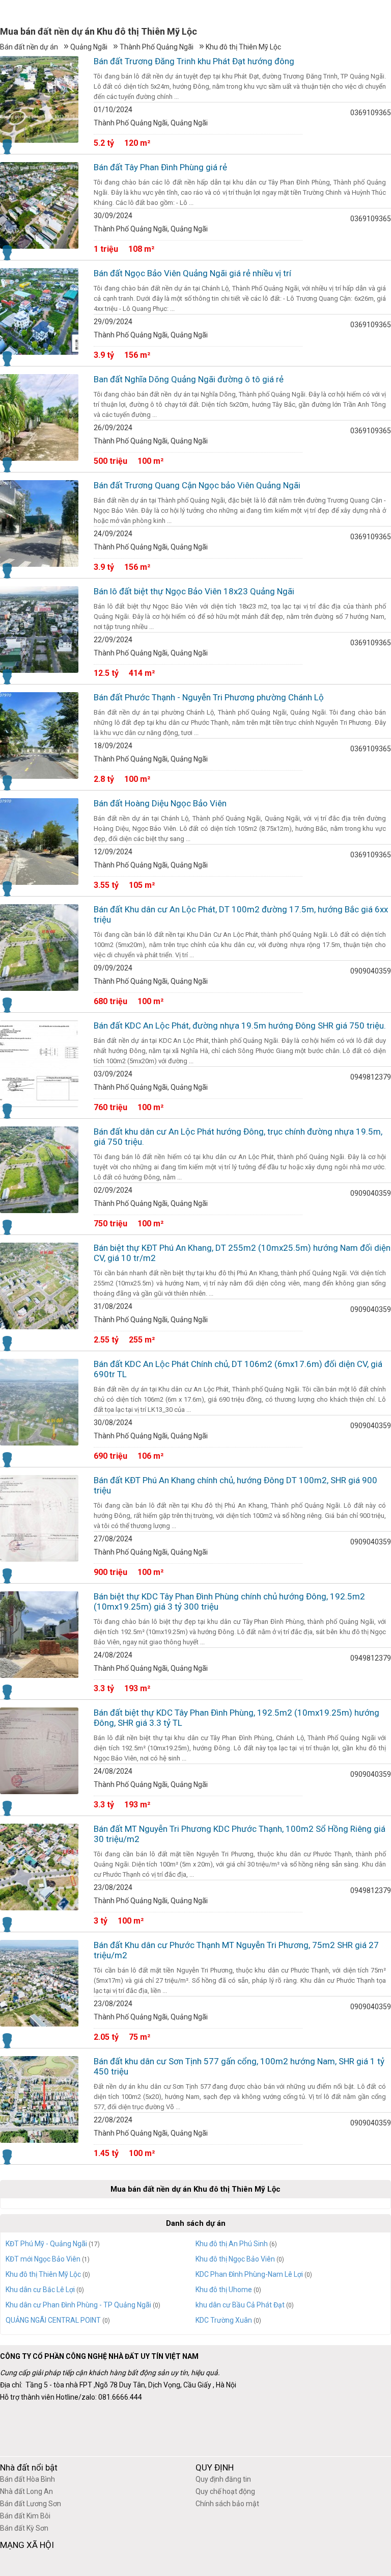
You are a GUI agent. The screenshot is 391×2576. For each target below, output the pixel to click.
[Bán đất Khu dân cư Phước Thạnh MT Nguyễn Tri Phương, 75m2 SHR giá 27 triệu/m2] (39, 1983)
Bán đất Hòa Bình (27, 2479)
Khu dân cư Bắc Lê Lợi (40, 2290)
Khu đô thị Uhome (224, 2290)
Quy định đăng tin (223, 2479)
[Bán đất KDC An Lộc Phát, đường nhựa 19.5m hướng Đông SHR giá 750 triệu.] (39, 1064)
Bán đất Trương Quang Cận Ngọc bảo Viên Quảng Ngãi (197, 485)
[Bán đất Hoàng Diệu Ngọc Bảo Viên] (39, 842)
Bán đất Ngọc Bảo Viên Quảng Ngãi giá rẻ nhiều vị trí (192, 273)
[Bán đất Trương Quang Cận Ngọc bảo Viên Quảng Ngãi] (39, 523)
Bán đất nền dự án (29, 47)
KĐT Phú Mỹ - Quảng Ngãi (46, 2244)
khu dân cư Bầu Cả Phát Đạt (240, 2305)
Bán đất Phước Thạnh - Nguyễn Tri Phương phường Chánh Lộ (209, 697)
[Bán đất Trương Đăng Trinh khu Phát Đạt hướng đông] (39, 99)
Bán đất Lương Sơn (31, 2504)
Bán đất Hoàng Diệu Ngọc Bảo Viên (160, 803)
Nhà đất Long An (26, 2491)
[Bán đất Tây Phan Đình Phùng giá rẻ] (39, 205)
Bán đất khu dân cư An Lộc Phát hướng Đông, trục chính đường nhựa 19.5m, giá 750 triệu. (238, 1137)
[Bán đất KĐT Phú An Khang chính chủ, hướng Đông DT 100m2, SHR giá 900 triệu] (39, 1518)
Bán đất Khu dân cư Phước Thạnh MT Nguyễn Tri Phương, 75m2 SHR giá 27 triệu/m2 (236, 1950)
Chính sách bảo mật (227, 2504)
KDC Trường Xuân (224, 2320)
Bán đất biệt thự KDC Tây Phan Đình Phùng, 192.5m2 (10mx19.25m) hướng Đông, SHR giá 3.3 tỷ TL (236, 1718)
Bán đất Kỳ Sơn (24, 2528)
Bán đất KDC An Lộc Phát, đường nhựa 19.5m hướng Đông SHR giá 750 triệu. (240, 1026)
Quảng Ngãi (89, 47)
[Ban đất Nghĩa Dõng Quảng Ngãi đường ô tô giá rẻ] (39, 417)
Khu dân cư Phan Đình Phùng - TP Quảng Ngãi (78, 2305)
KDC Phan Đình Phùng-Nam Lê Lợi (249, 2274)
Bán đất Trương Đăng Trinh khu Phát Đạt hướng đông (194, 61)
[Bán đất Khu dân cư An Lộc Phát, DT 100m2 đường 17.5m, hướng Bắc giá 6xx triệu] (39, 948)
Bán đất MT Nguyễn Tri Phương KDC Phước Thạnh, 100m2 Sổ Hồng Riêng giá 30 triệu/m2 (240, 1834)
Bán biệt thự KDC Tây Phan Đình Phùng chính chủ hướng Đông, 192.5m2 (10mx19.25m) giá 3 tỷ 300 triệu (229, 1601)
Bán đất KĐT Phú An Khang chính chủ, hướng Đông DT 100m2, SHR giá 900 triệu (235, 1485)
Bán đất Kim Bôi (25, 2516)
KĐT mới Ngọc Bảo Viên (43, 2259)
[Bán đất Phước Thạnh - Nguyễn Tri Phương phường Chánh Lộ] (39, 735)
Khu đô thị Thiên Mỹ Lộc (243, 47)
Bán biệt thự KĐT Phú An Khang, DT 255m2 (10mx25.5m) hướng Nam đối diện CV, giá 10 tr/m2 (242, 1253)
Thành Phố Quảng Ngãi (157, 47)
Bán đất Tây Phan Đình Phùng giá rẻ (160, 167)
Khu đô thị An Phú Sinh (232, 2244)
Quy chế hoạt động (225, 2491)
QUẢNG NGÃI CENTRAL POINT (53, 2320)
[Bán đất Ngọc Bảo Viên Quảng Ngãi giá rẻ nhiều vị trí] (39, 311)
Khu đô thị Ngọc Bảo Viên (235, 2259)
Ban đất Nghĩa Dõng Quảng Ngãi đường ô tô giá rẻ (189, 379)
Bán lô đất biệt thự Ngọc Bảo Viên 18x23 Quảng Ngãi (194, 591)
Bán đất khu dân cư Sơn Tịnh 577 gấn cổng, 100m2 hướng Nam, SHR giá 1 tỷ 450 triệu (239, 2066)
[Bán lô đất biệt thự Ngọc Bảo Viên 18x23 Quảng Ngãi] (39, 629)
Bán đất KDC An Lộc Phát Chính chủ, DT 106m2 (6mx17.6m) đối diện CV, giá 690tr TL (238, 1369)
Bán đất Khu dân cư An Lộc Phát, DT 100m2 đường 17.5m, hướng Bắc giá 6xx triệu (241, 914)
